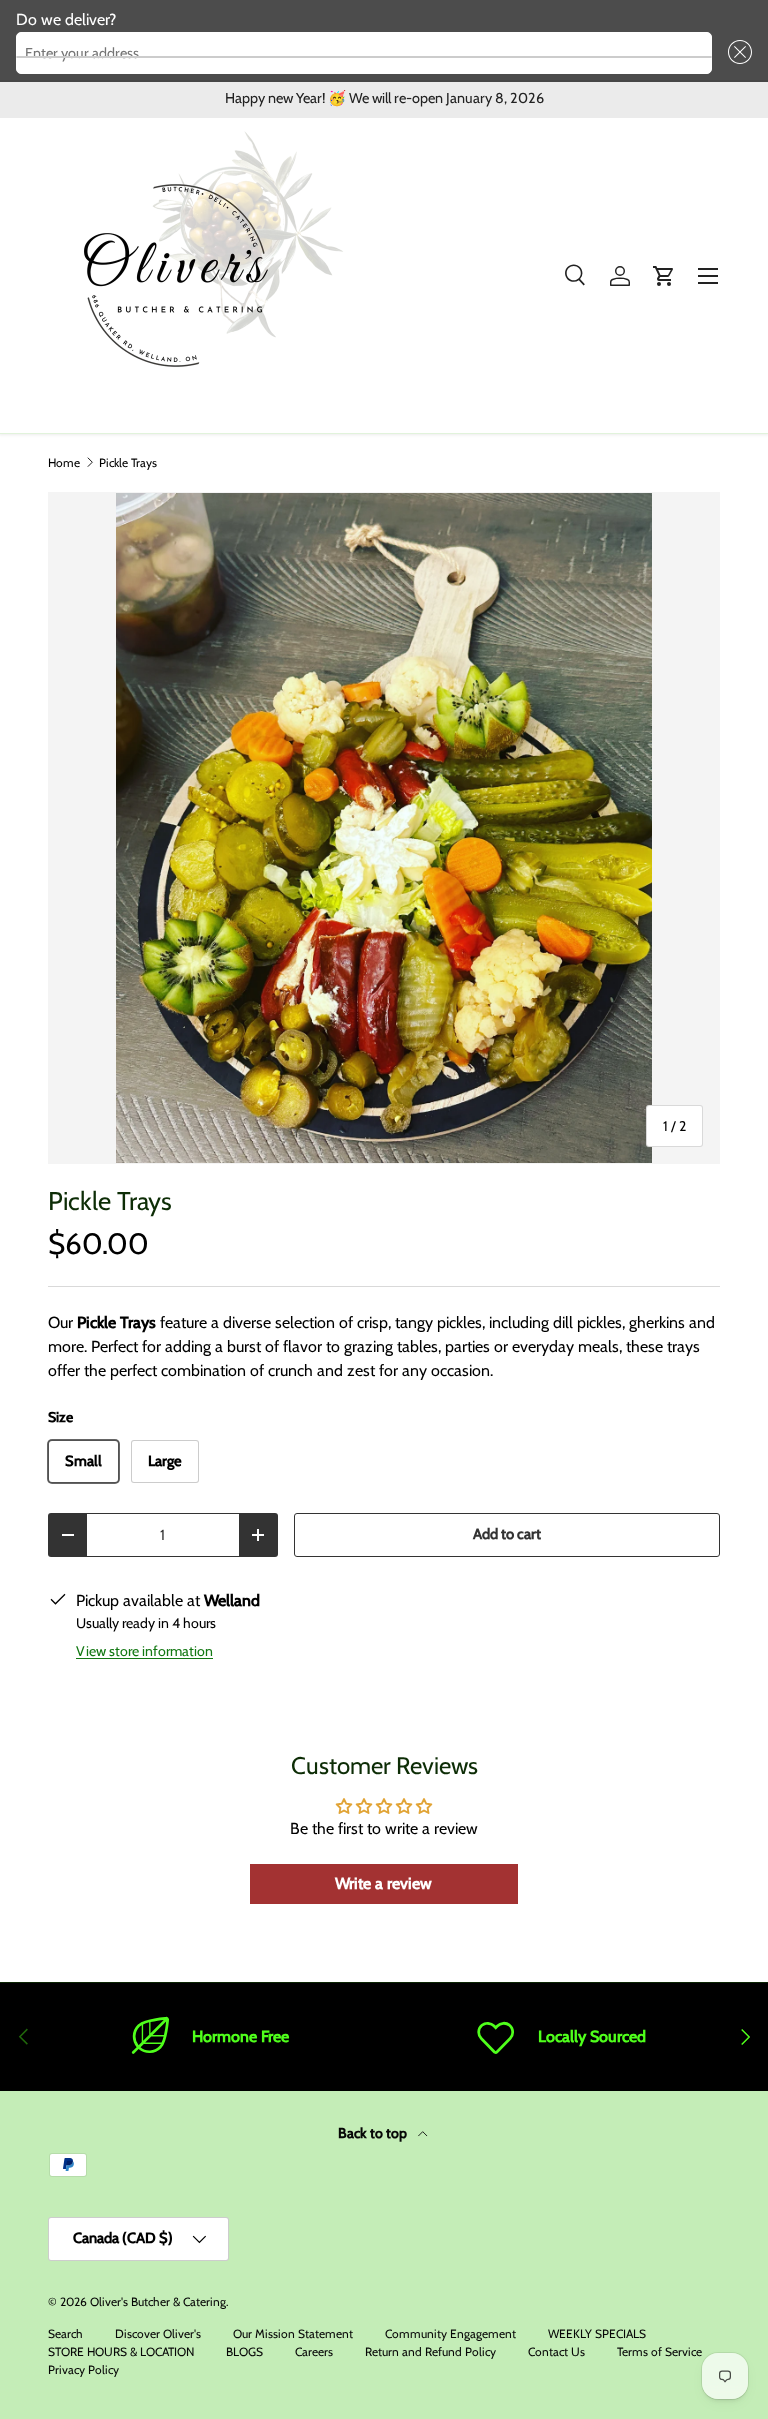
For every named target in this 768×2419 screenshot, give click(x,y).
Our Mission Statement (293, 2333)
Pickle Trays (128, 463)
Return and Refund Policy (430, 2351)
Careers (314, 2351)
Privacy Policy (83, 2369)
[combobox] (364, 53)
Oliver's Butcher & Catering (158, 2301)
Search (65, 2333)
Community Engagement (450, 2333)
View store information (144, 1651)
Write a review (383, 1883)
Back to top (374, 2133)
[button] (736, 53)
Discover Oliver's (158, 2333)
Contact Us (556, 2351)
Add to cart (507, 1534)
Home (64, 463)
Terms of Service (659, 2351)
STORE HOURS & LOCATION (121, 2351)
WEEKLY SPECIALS (597, 2333)
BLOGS (244, 2351)
